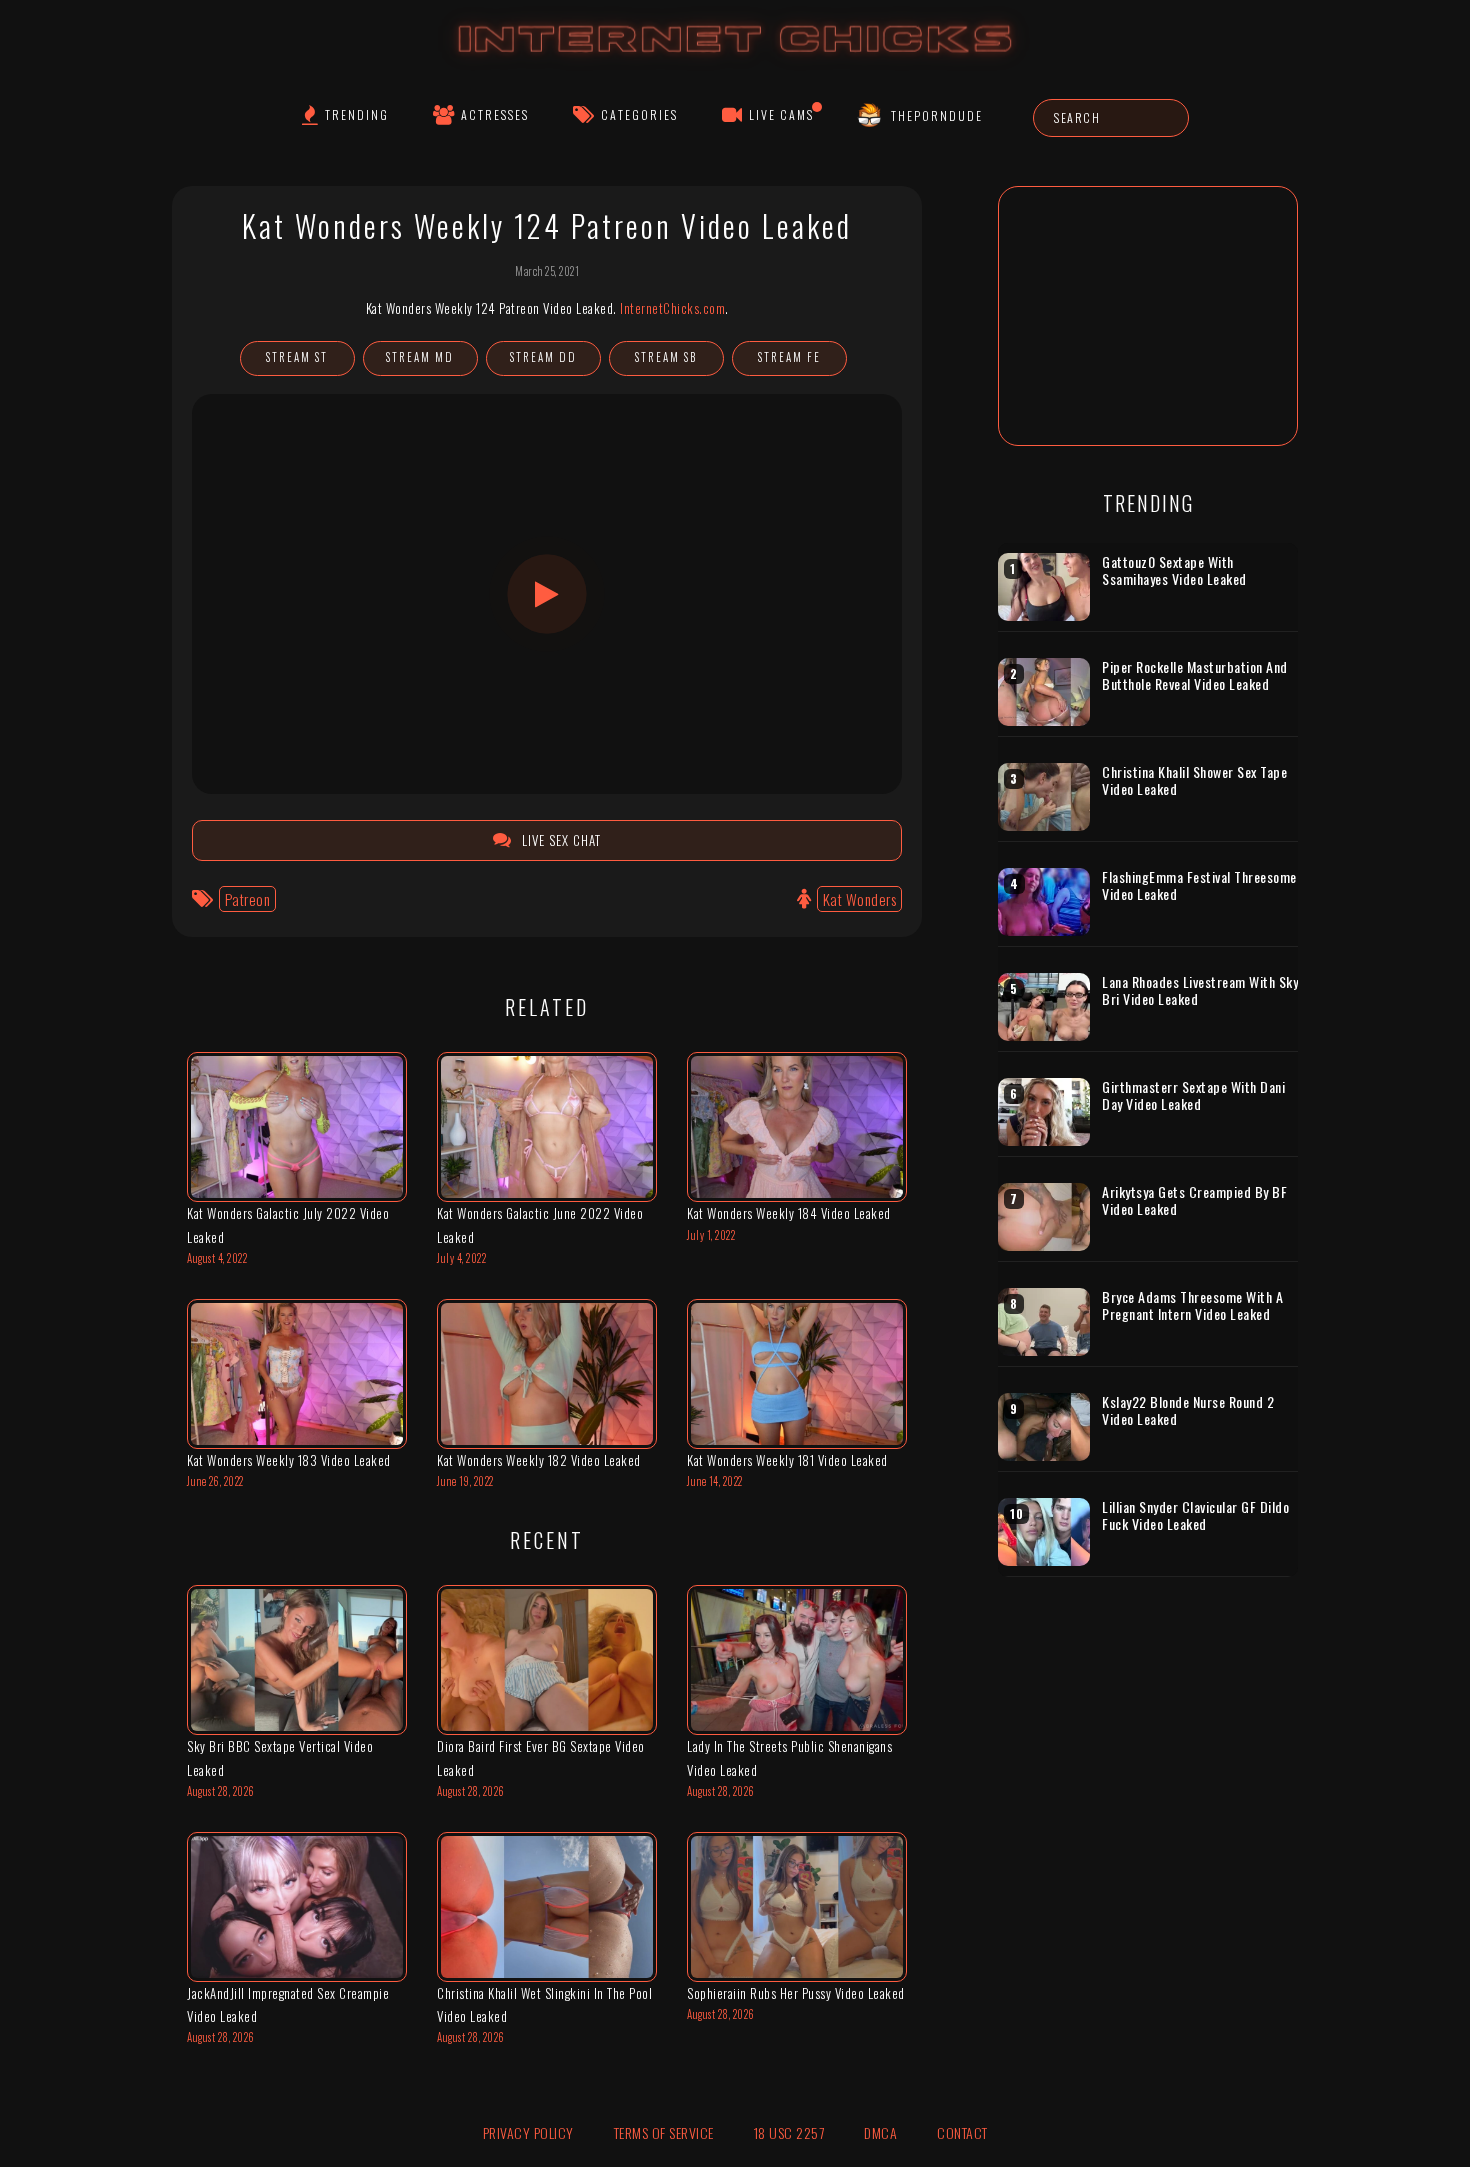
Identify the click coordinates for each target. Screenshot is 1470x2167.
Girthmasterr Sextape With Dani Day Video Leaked (1193, 1095)
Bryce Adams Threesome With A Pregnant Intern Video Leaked (1192, 1305)
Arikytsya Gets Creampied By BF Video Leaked (1194, 1200)
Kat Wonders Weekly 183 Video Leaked (289, 1460)
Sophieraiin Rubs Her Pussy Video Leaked (796, 1993)
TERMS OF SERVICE (664, 2132)
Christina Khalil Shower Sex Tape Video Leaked (1194, 780)
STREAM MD (420, 357)
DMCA (880, 2132)
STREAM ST (297, 357)
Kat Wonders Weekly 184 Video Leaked (789, 1213)
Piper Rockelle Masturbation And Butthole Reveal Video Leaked (1195, 675)
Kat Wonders (860, 899)
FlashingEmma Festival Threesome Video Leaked (1199, 885)
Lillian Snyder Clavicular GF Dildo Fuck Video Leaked (1195, 1515)
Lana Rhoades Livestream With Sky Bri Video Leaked (1200, 990)
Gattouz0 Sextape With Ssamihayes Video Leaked (1174, 570)
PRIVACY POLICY (528, 2132)
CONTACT (962, 2132)
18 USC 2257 (789, 2132)
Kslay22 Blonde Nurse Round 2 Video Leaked (1188, 1410)
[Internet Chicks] (735, 58)
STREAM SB (666, 357)
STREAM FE (789, 357)
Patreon (248, 899)
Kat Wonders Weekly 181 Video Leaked (787, 1460)
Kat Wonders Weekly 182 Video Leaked (539, 1460)
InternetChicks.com (672, 308)
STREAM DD (543, 357)
